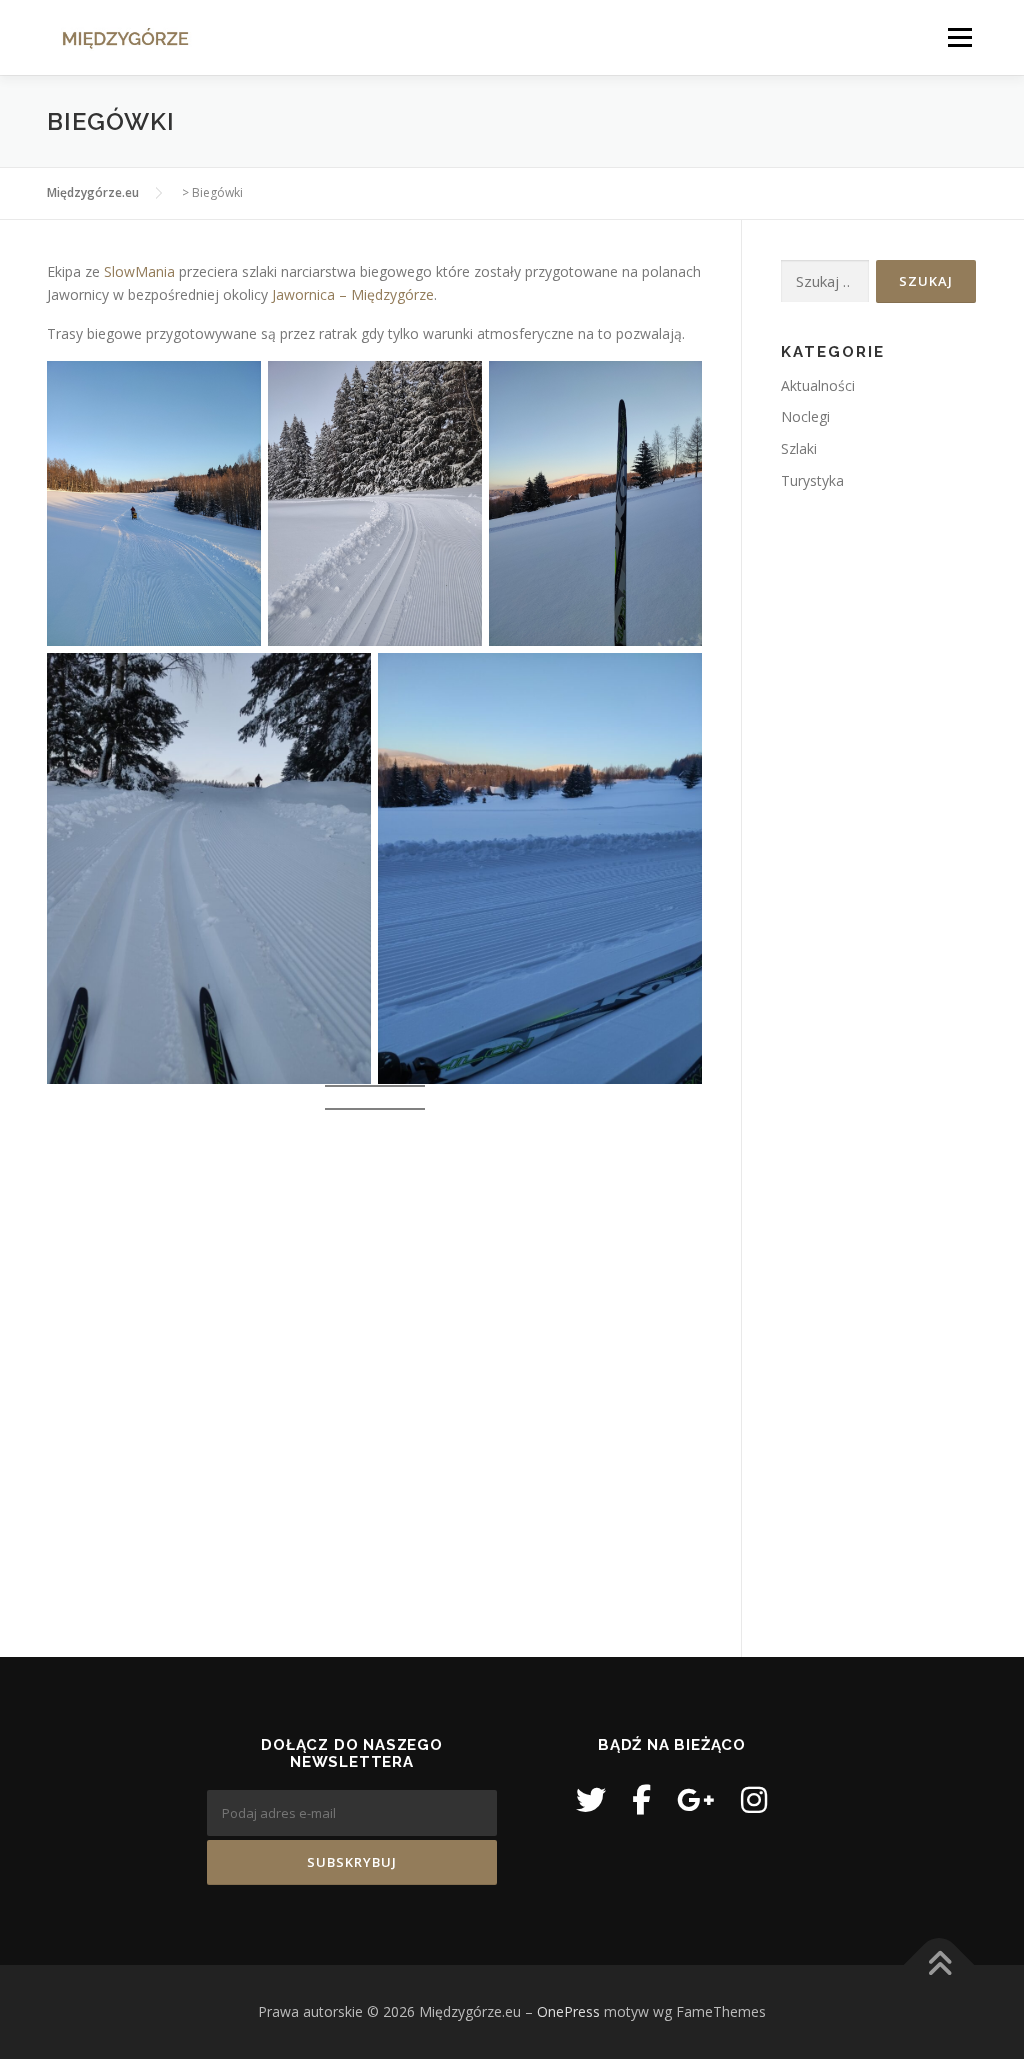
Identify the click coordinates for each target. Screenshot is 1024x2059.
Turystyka (812, 480)
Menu (959, 37)
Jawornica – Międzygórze (353, 294)
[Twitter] (591, 1799)
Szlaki (799, 448)
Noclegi (805, 416)
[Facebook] (641, 1799)
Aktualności (818, 385)
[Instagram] (754, 1799)
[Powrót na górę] (939, 1965)
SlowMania (139, 271)
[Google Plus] (696, 1799)
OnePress (568, 2011)
